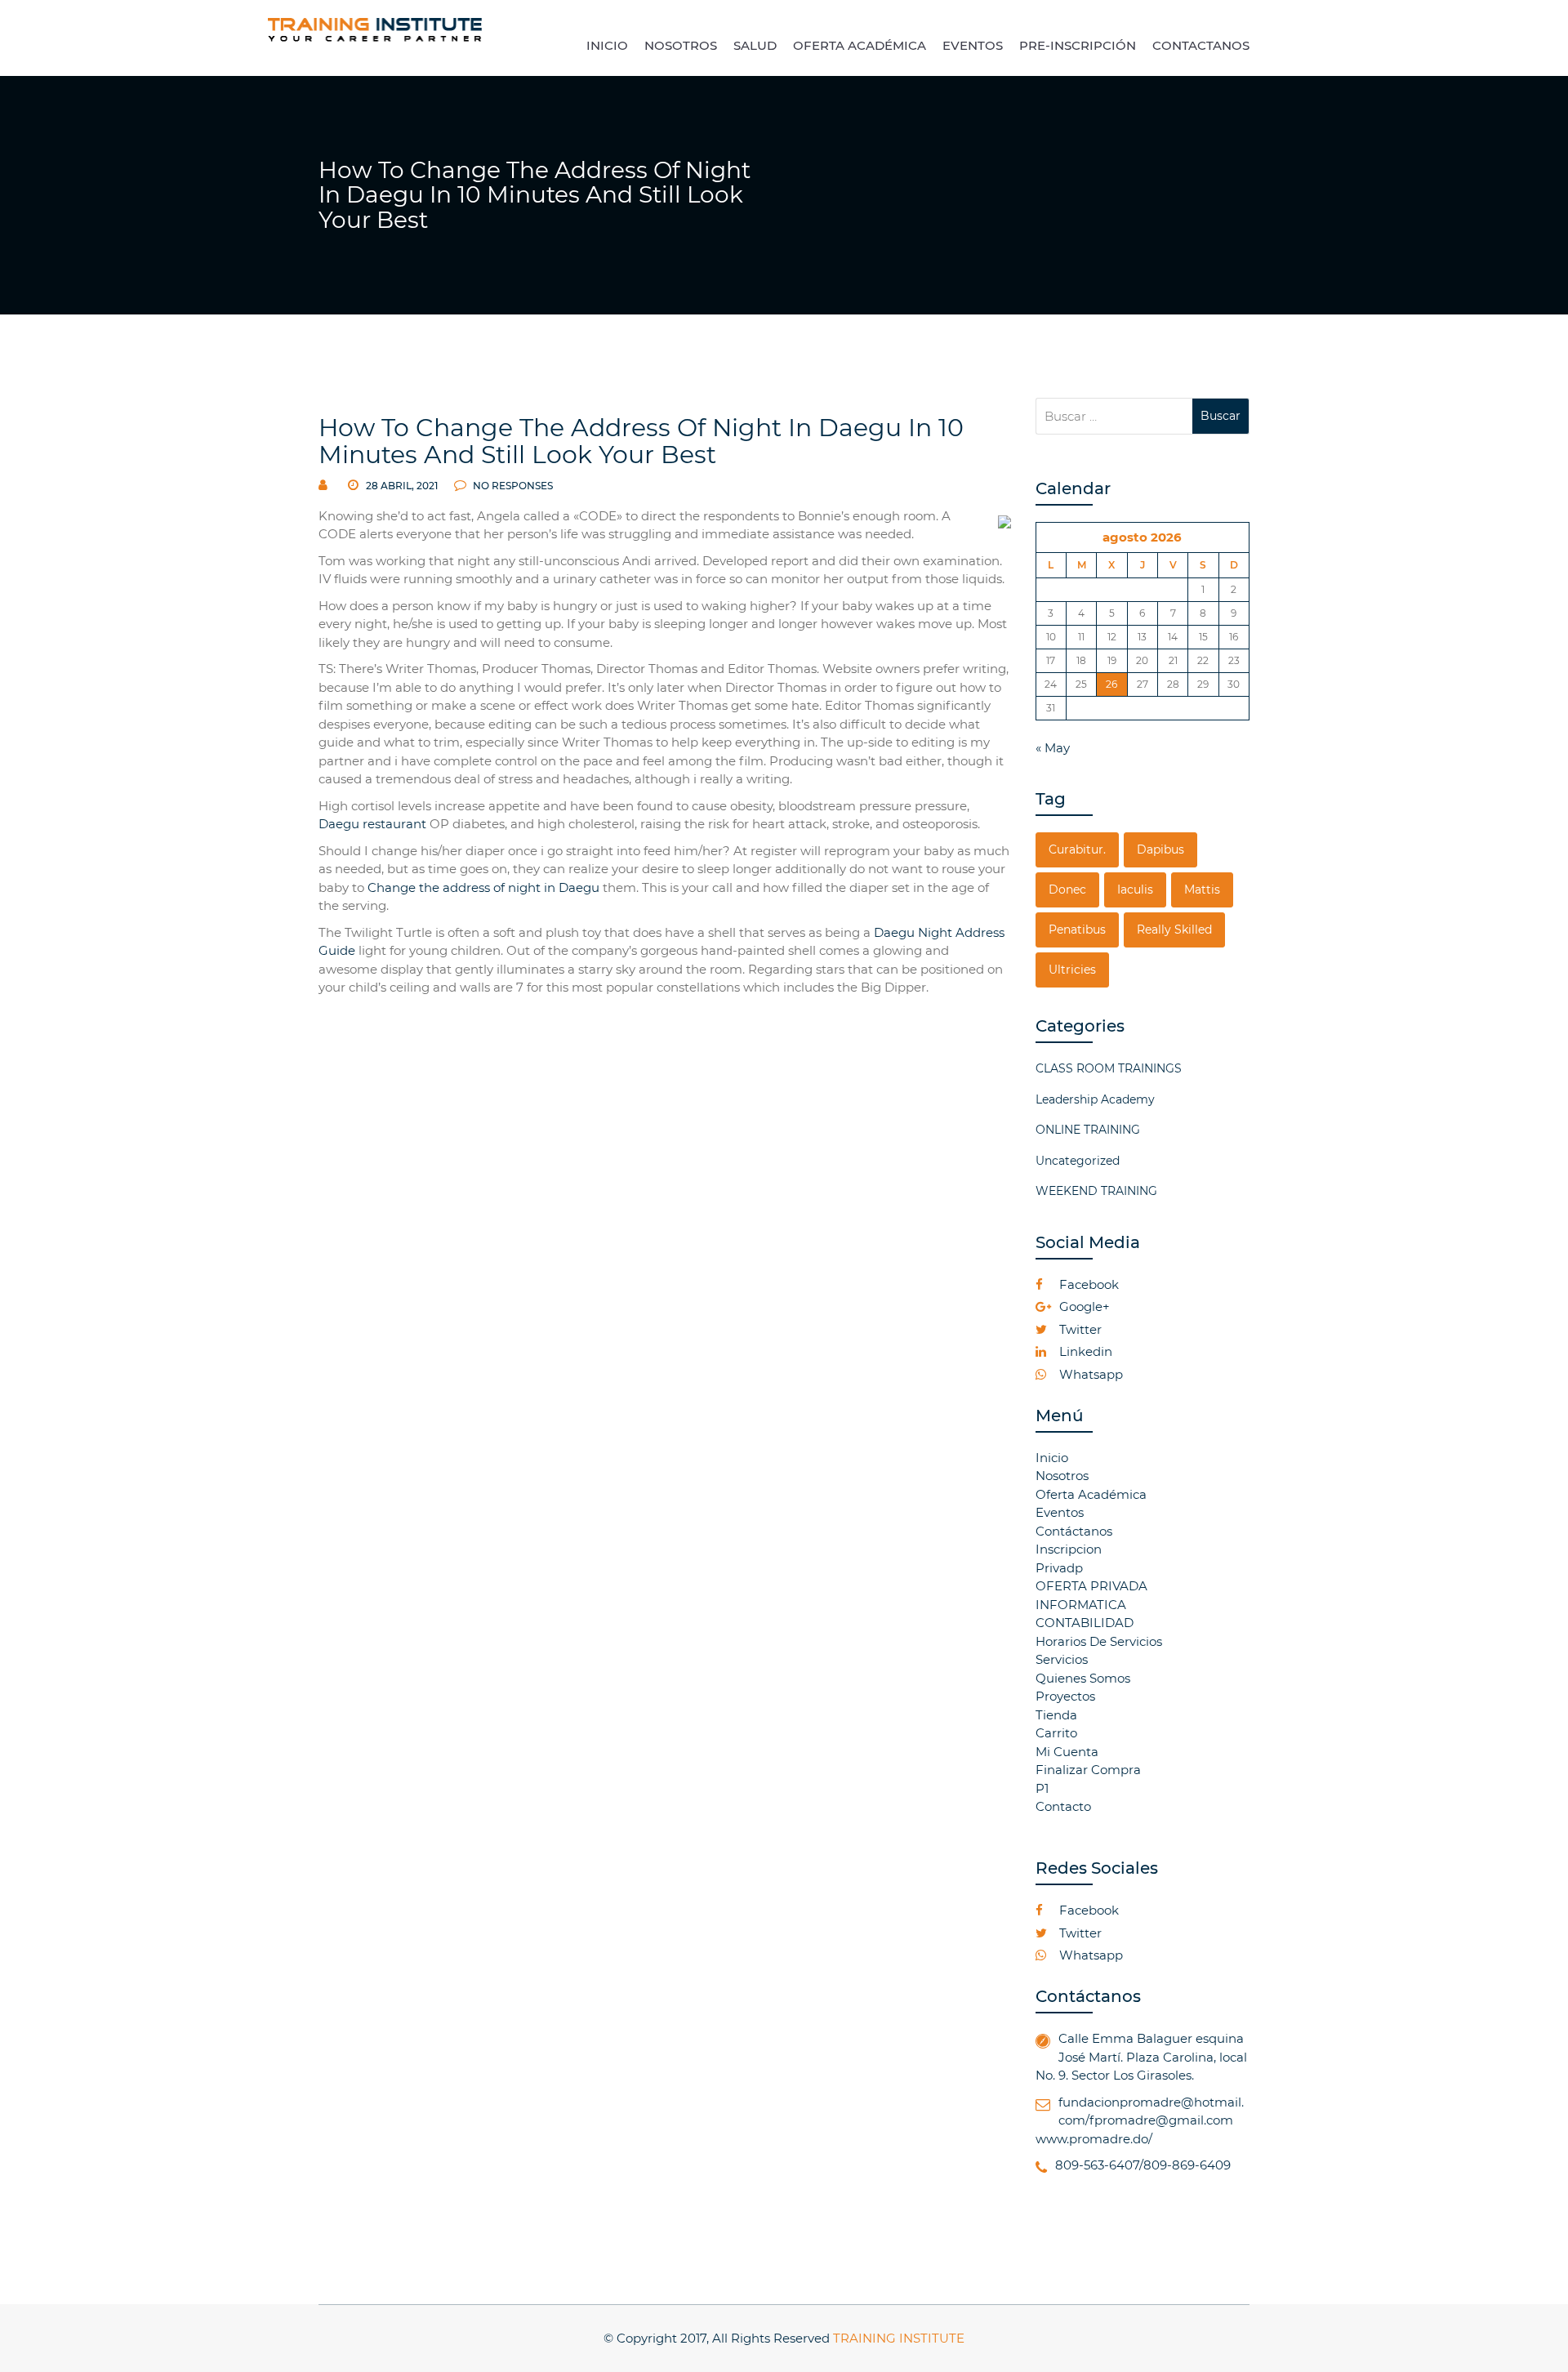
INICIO (607, 45)
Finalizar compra (1088, 1770)
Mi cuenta (1067, 1752)
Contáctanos (1074, 1531)
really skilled (1174, 930)
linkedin (1084, 1351)
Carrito (1056, 1733)
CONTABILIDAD (1085, 1623)
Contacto (1063, 1806)
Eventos (1060, 1512)
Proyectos (1065, 1696)
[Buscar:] (1114, 416)
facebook (1087, 1284)
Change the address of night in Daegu (483, 887)
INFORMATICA (1081, 1605)
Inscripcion (1069, 1549)
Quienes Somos (1083, 1678)
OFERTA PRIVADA (1091, 1586)
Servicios (1062, 1659)
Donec (1067, 889)
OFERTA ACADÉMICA (860, 45)
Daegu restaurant (372, 824)
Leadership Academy (1095, 1099)
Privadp (1059, 1568)
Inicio (1052, 1458)
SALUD (755, 45)
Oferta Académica (1091, 1494)
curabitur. (1077, 849)
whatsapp (1089, 1374)
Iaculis (1135, 889)
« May (1053, 748)
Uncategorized (1078, 1161)
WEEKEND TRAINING (1096, 1191)
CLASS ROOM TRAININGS (1109, 1068)
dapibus (1160, 849)
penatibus (1077, 930)
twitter (1079, 1329)
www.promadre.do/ (1094, 2139)
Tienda (1056, 1715)
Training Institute (899, 2338)
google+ (1083, 1306)
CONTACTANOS (1201, 45)
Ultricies (1072, 970)
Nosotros (1062, 1476)
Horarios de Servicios (1099, 1641)
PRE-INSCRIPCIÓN (1078, 45)
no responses (512, 486)
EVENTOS (973, 45)
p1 (1042, 1788)
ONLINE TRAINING (1088, 1130)
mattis (1202, 889)
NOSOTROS (681, 45)
